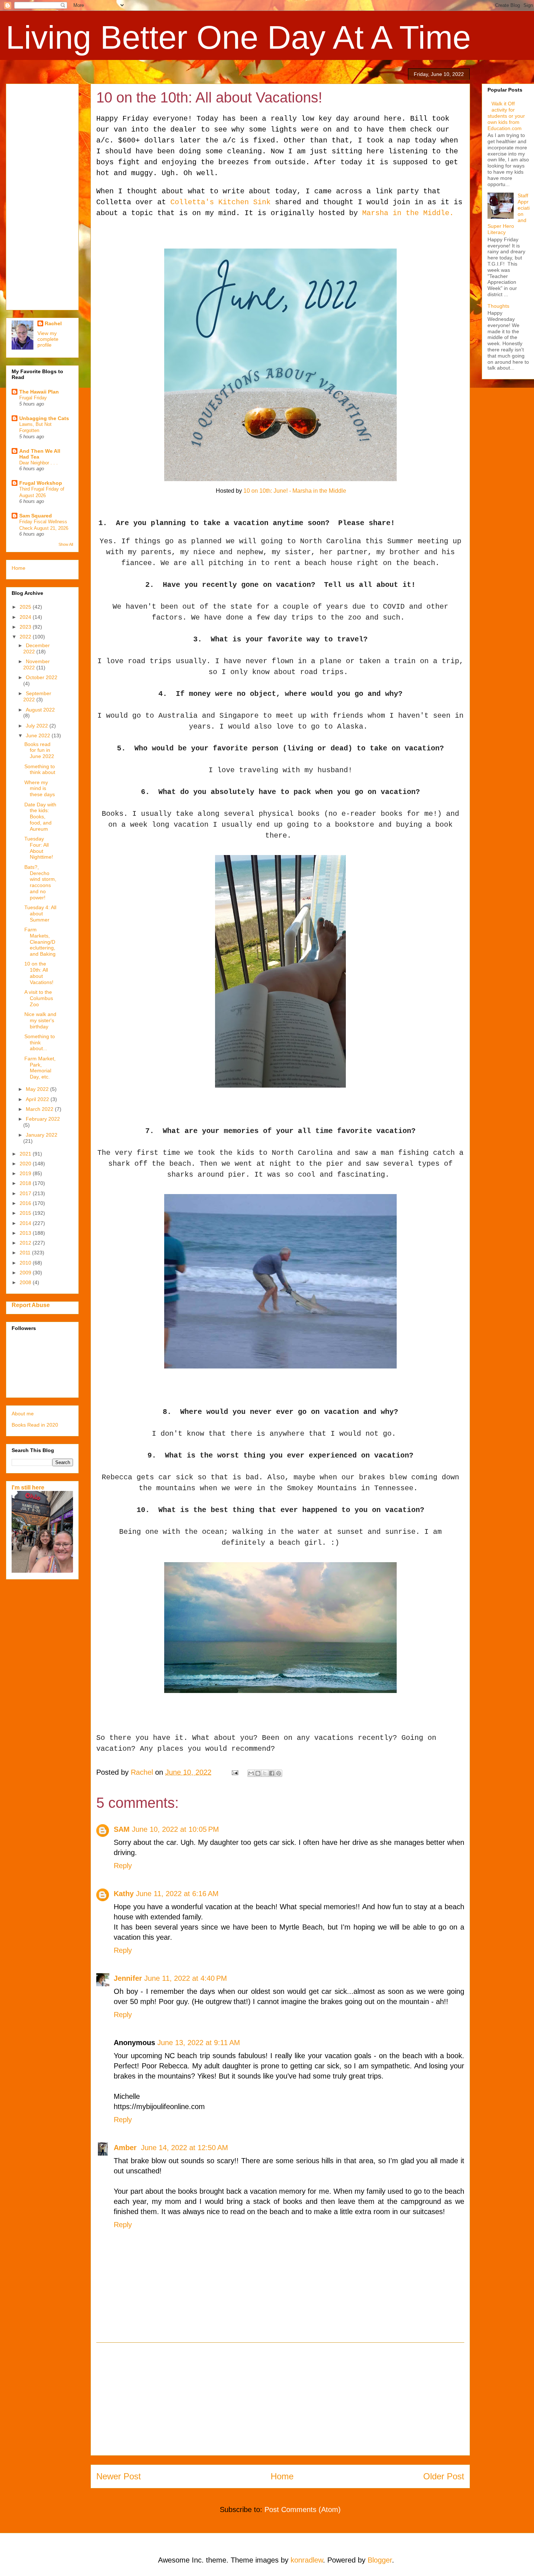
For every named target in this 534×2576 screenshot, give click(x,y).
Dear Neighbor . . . (39, 463)
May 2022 (38, 1089)
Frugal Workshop (41, 483)
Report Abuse (31, 1305)
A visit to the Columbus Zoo (39, 998)
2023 (26, 627)
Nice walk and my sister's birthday (40, 1020)
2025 (26, 607)
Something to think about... (40, 1043)
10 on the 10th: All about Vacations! (39, 973)
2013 (26, 1233)
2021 (26, 1154)
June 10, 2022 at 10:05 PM (175, 1829)
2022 (26, 637)
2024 (26, 617)
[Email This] (251, 1773)
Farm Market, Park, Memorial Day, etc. (40, 1068)
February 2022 (43, 1119)
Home (282, 2476)
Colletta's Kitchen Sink (223, 202)
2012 (26, 1243)
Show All (66, 544)
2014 (26, 1223)
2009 (26, 1273)
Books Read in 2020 (35, 1425)
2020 (26, 1164)
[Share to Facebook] (272, 1773)
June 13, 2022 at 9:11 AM (199, 2043)
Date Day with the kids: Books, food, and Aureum (40, 817)
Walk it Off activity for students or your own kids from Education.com (506, 116)
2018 (26, 1183)
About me (23, 1414)
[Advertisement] (280, 2399)
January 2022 (42, 1135)
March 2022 (40, 1109)
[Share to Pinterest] (279, 1773)
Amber (126, 2148)
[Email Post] (234, 1772)
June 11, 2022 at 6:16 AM (177, 1894)
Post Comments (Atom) (303, 2510)
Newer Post (119, 2476)
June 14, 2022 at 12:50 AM (185, 2148)
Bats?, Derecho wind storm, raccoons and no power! (40, 882)
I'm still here (28, 1487)
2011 (26, 1253)
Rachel (53, 323)
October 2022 (42, 677)
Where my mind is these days (40, 789)
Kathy (124, 1894)
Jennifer (128, 1978)
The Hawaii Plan (39, 392)
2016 (26, 1203)
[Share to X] (265, 1773)
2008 (26, 1282)
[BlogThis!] (258, 1773)
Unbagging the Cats (44, 418)
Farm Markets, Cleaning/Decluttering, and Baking (40, 942)
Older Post (444, 2476)
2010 (26, 1263)
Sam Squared (36, 516)
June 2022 (39, 735)
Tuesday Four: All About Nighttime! (39, 848)
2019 (26, 1173)
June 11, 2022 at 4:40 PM (186, 1978)
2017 (26, 1193)
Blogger (380, 2560)
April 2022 (38, 1099)
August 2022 (40, 710)
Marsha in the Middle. (406, 213)
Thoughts (498, 306)
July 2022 (38, 726)
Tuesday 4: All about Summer (40, 914)
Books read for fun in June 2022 (39, 750)
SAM (122, 1829)
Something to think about (40, 769)
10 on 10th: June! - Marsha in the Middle (295, 491)
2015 (26, 1213)
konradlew (307, 2560)
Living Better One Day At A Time (238, 37)
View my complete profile (48, 339)
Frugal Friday (33, 398)
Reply (123, 1866)
